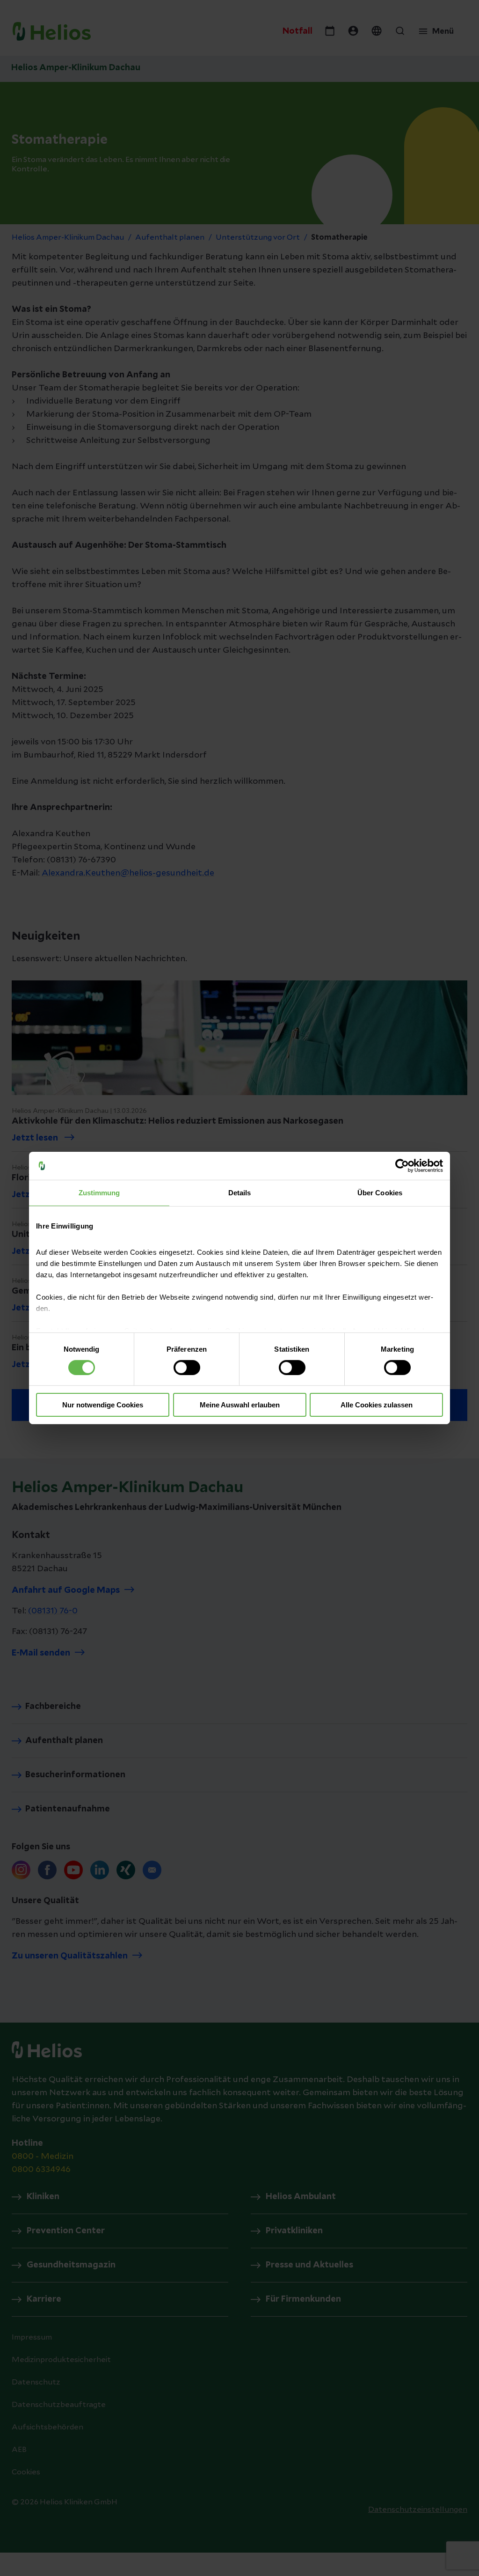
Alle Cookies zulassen (377, 1405)
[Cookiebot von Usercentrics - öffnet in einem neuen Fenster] (402, 1166)
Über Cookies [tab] (380, 1193)
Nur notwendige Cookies (103, 1405)
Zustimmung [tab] (99, 1193)
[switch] (187, 1368)
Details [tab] (240, 1193)
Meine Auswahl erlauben (240, 1405)
